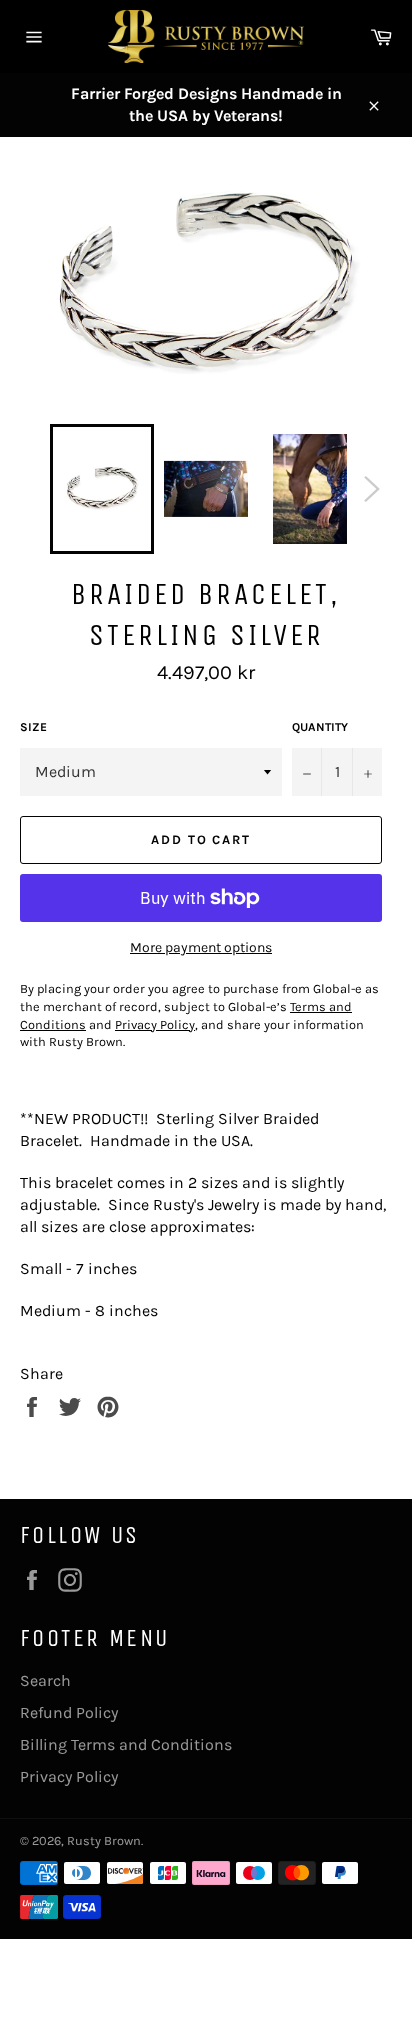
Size (33, 727)
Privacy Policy (69, 1776)
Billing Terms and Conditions (126, 1744)
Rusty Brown (104, 1840)
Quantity (320, 727)
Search (45, 1680)
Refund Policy (69, 1712)
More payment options (201, 947)
